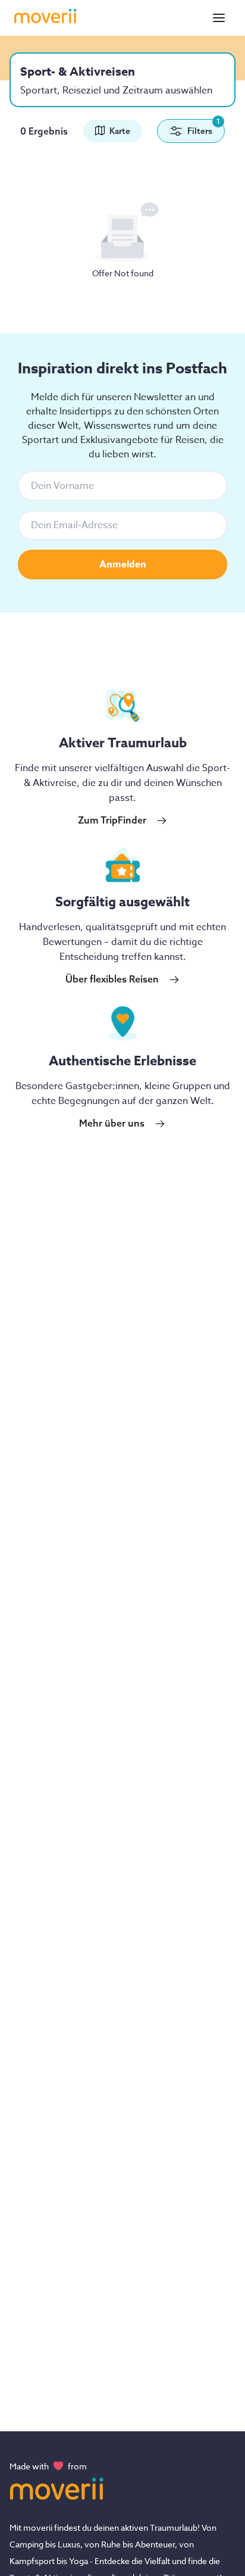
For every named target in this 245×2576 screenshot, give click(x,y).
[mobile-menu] (219, 18)
